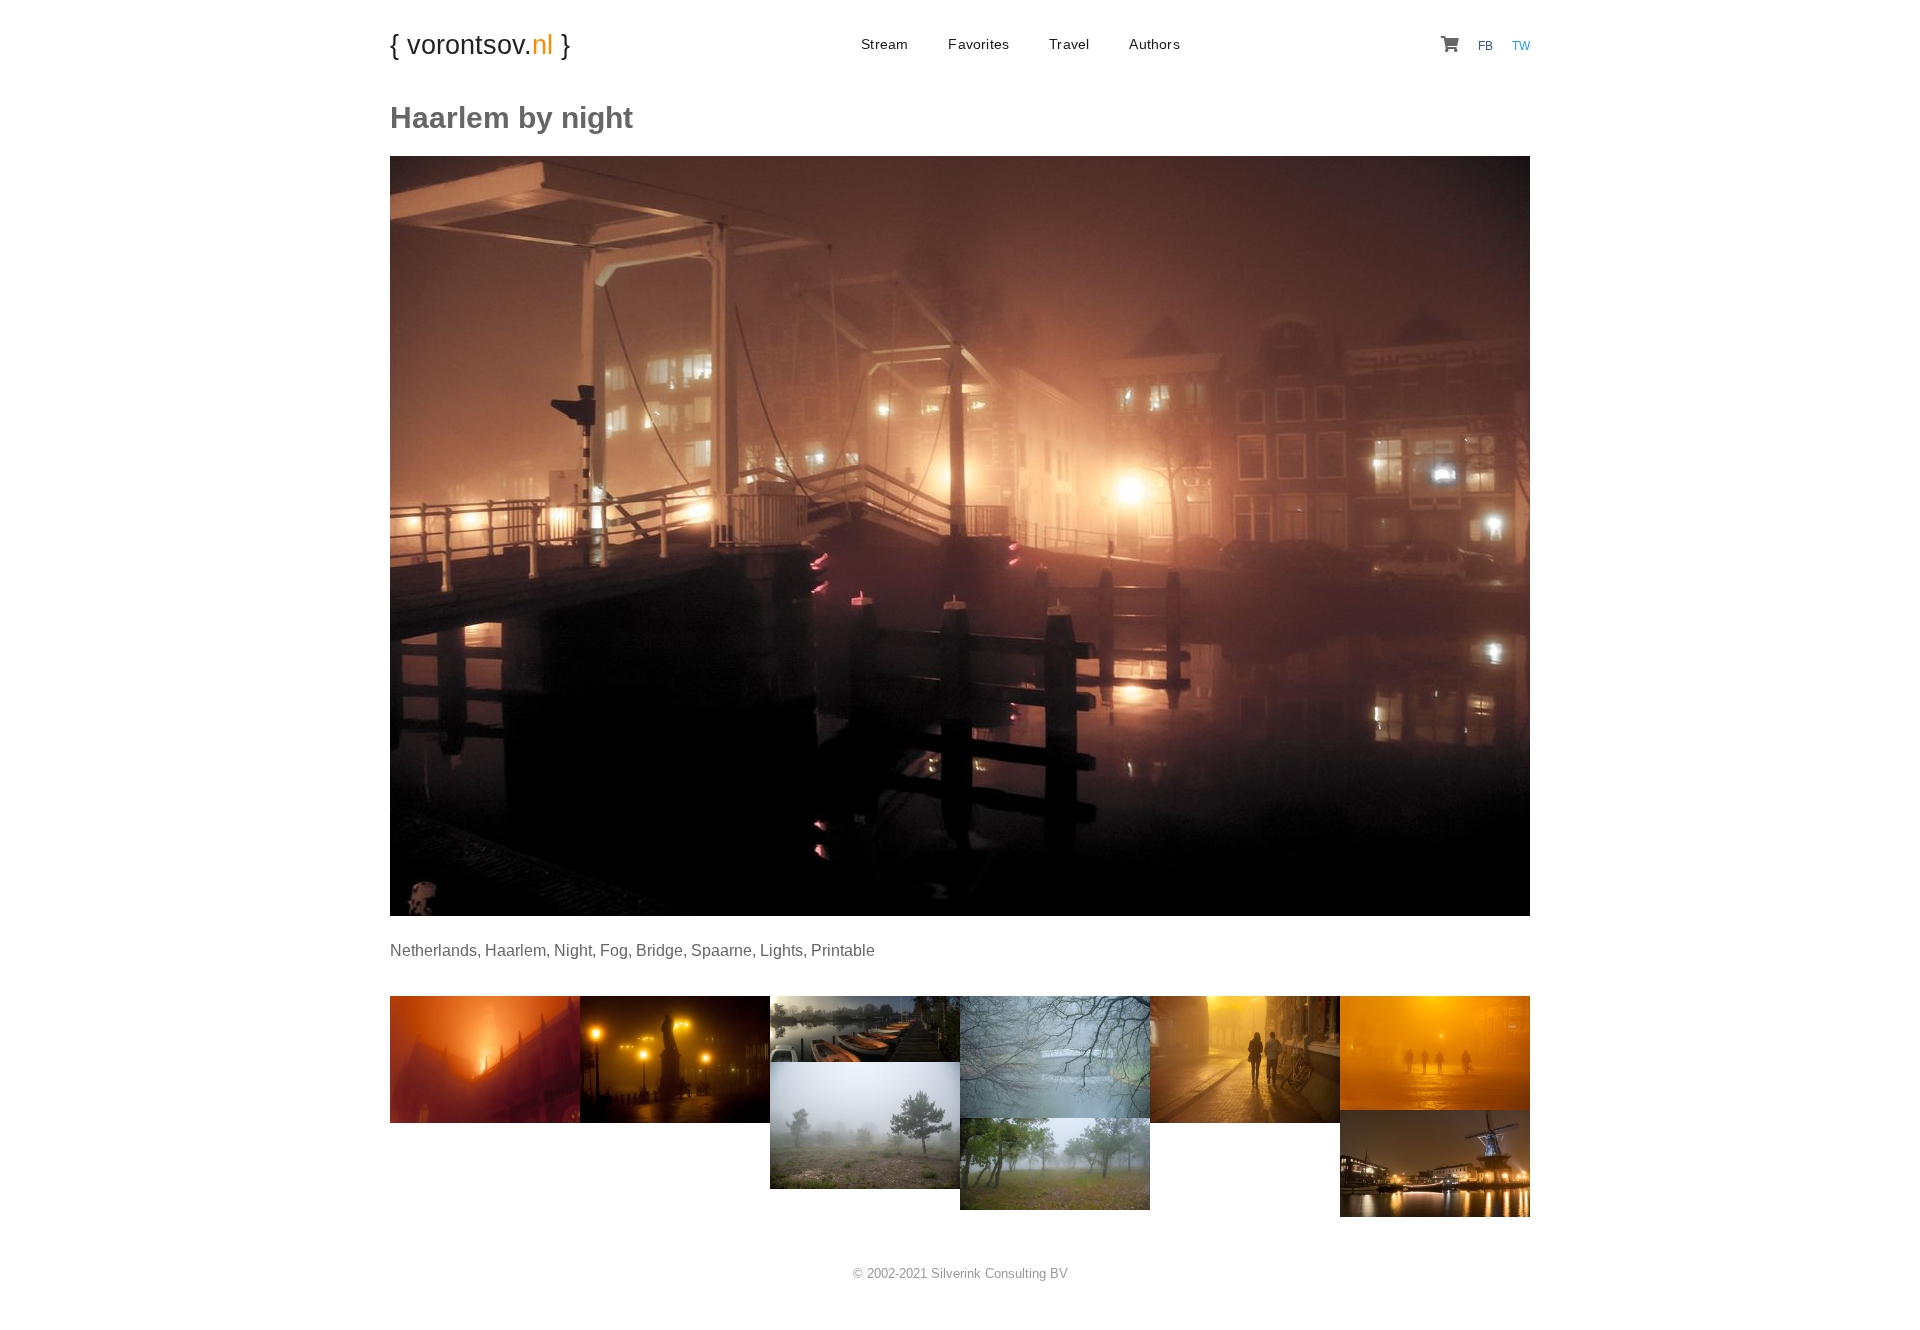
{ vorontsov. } (480, 44)
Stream (884, 44)
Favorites (978, 44)
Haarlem (515, 950)
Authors (1154, 44)
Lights (781, 950)
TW (1521, 46)
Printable (843, 950)
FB (1487, 46)
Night (573, 950)
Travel (1069, 44)
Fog (614, 950)
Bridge (659, 950)
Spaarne (721, 950)
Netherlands (433, 950)
